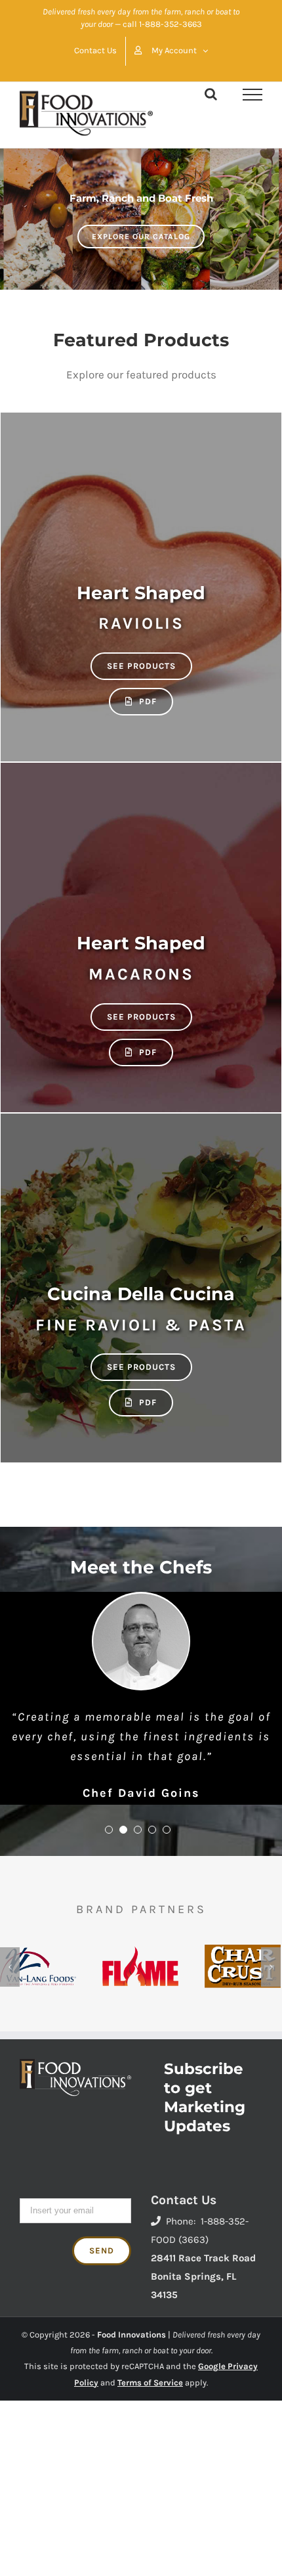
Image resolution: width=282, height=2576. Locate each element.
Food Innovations (131, 2335)
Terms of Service (150, 2383)
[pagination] (109, 1830)
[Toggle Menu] (252, 95)
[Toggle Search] (211, 94)
